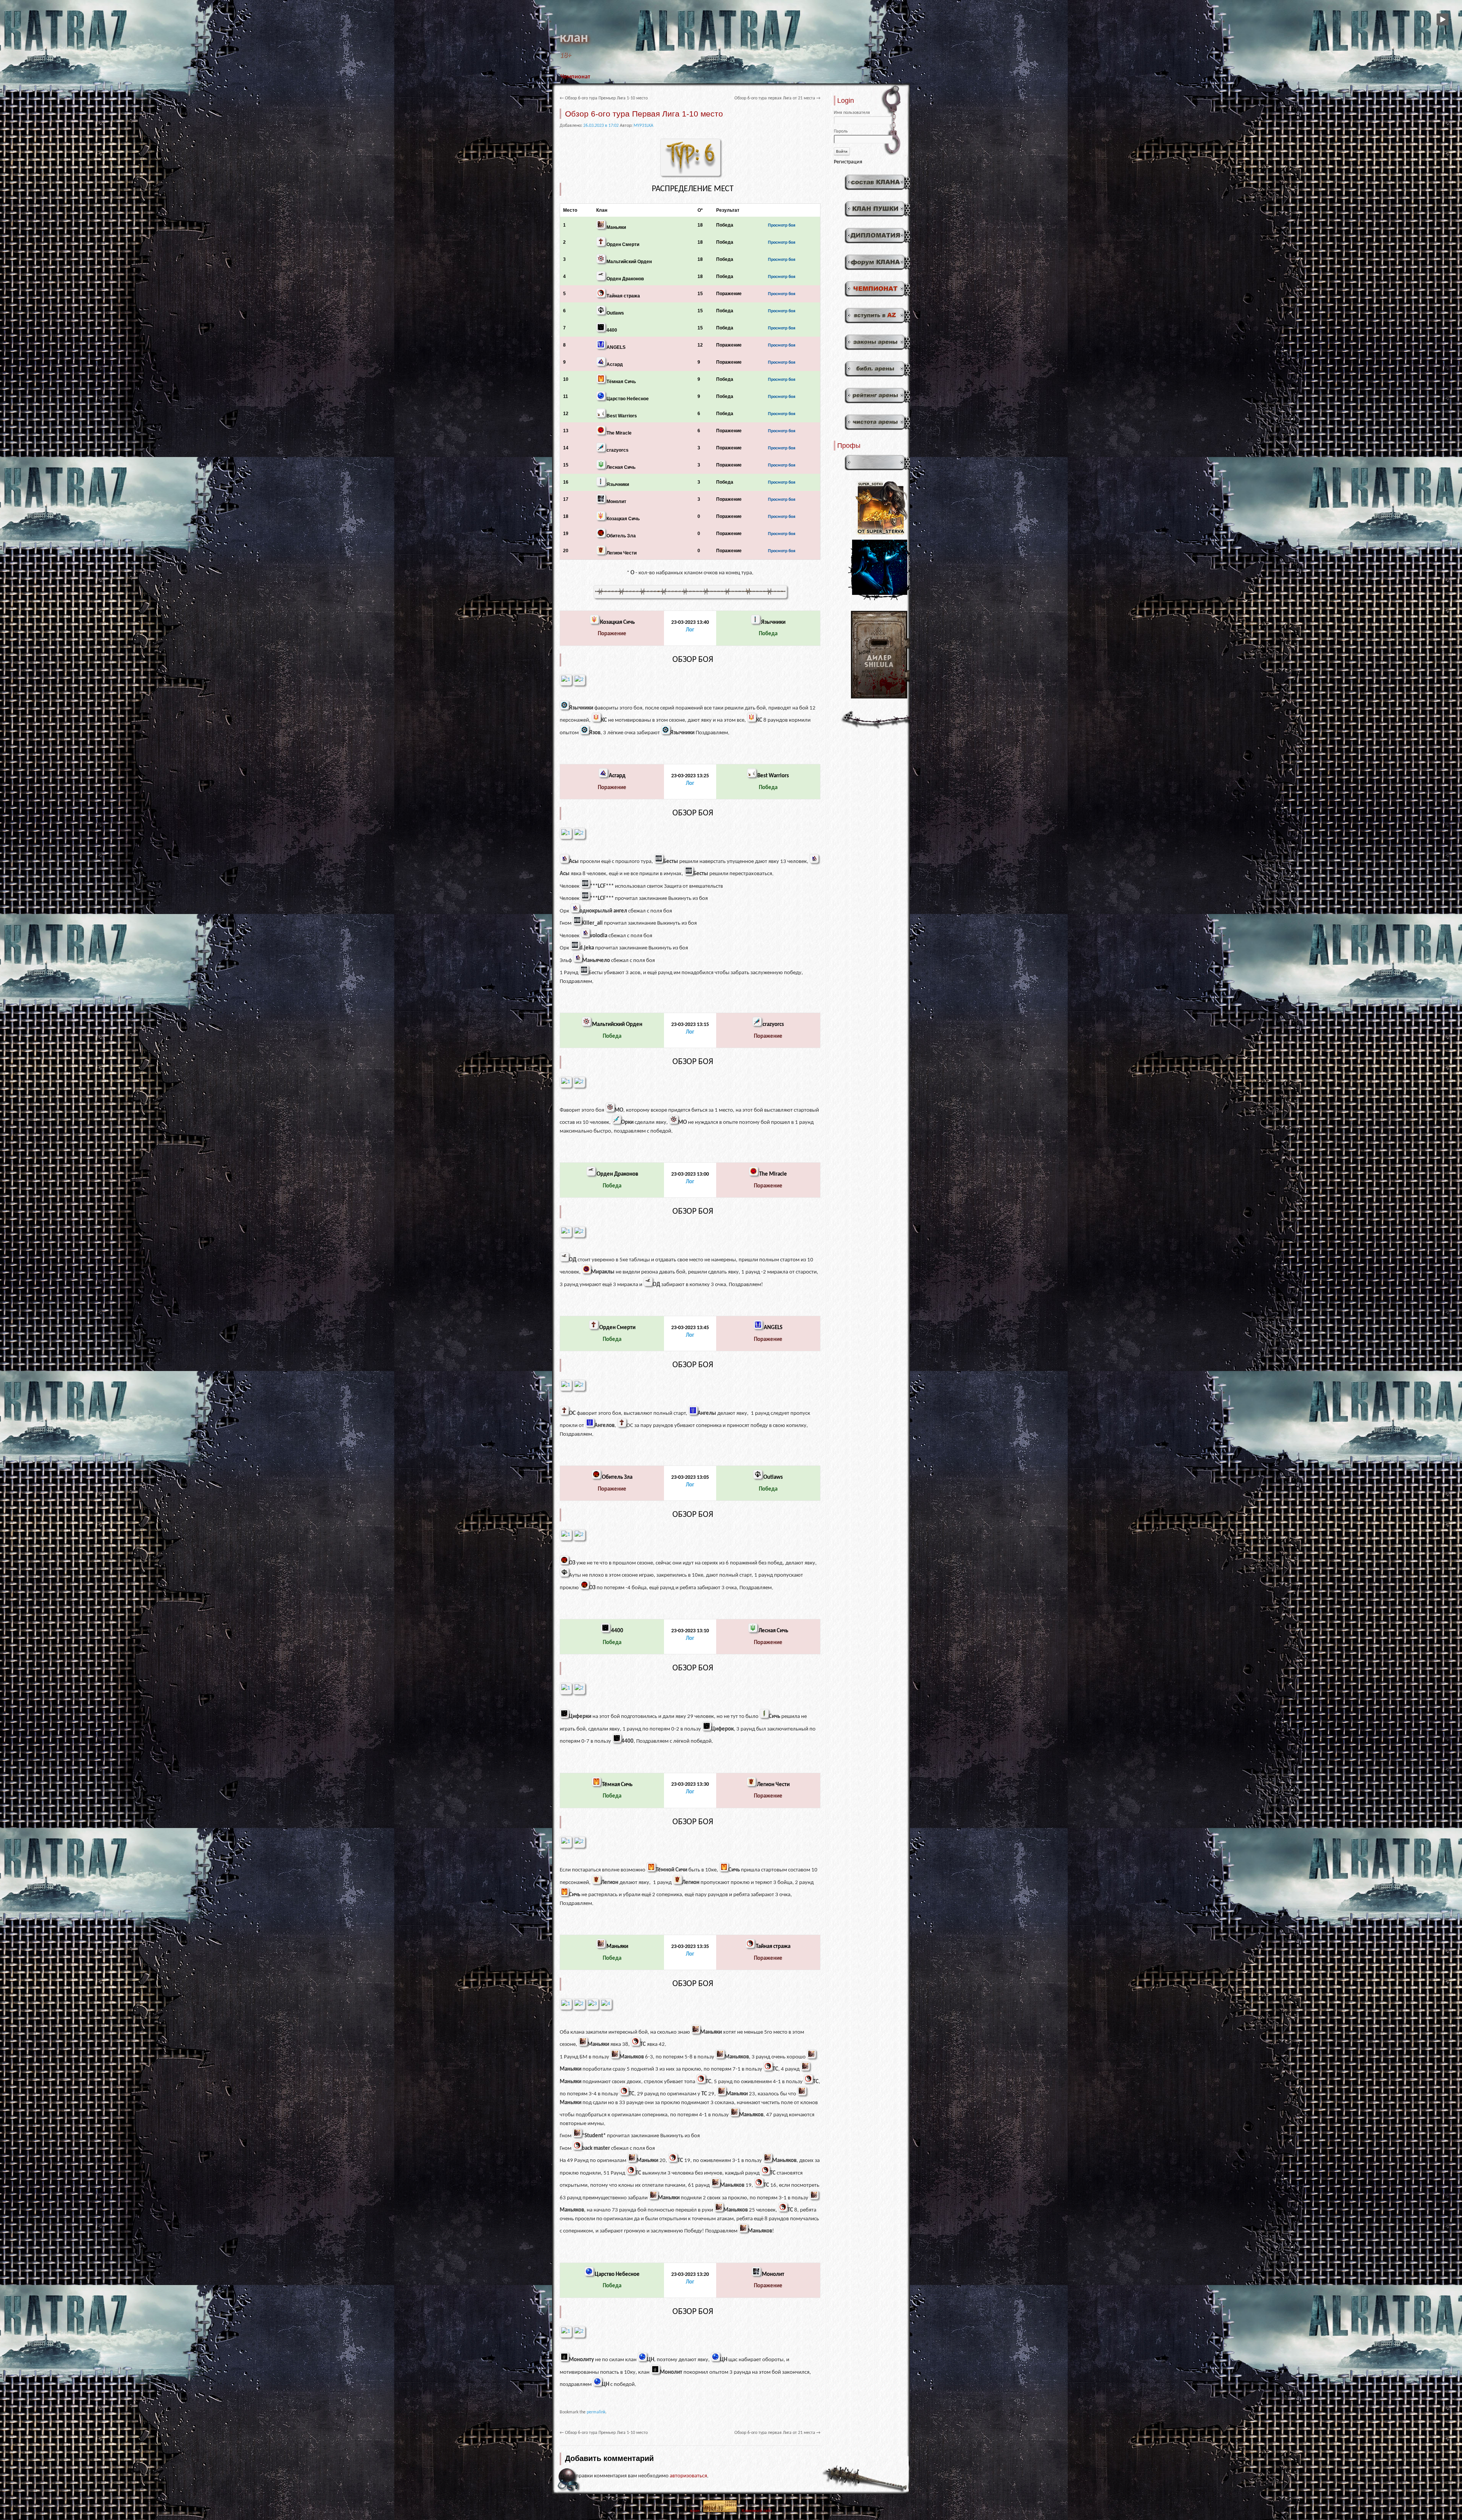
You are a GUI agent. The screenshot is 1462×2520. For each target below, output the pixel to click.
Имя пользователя (852, 113)
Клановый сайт (757, 2511)
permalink (596, 2412)
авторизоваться (688, 2476)
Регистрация (848, 162)
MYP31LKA (643, 126)
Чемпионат (575, 77)
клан (574, 38)
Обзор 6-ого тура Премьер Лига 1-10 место (604, 98)
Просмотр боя (782, 225)
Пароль (841, 131)
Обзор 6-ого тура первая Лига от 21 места (777, 98)
